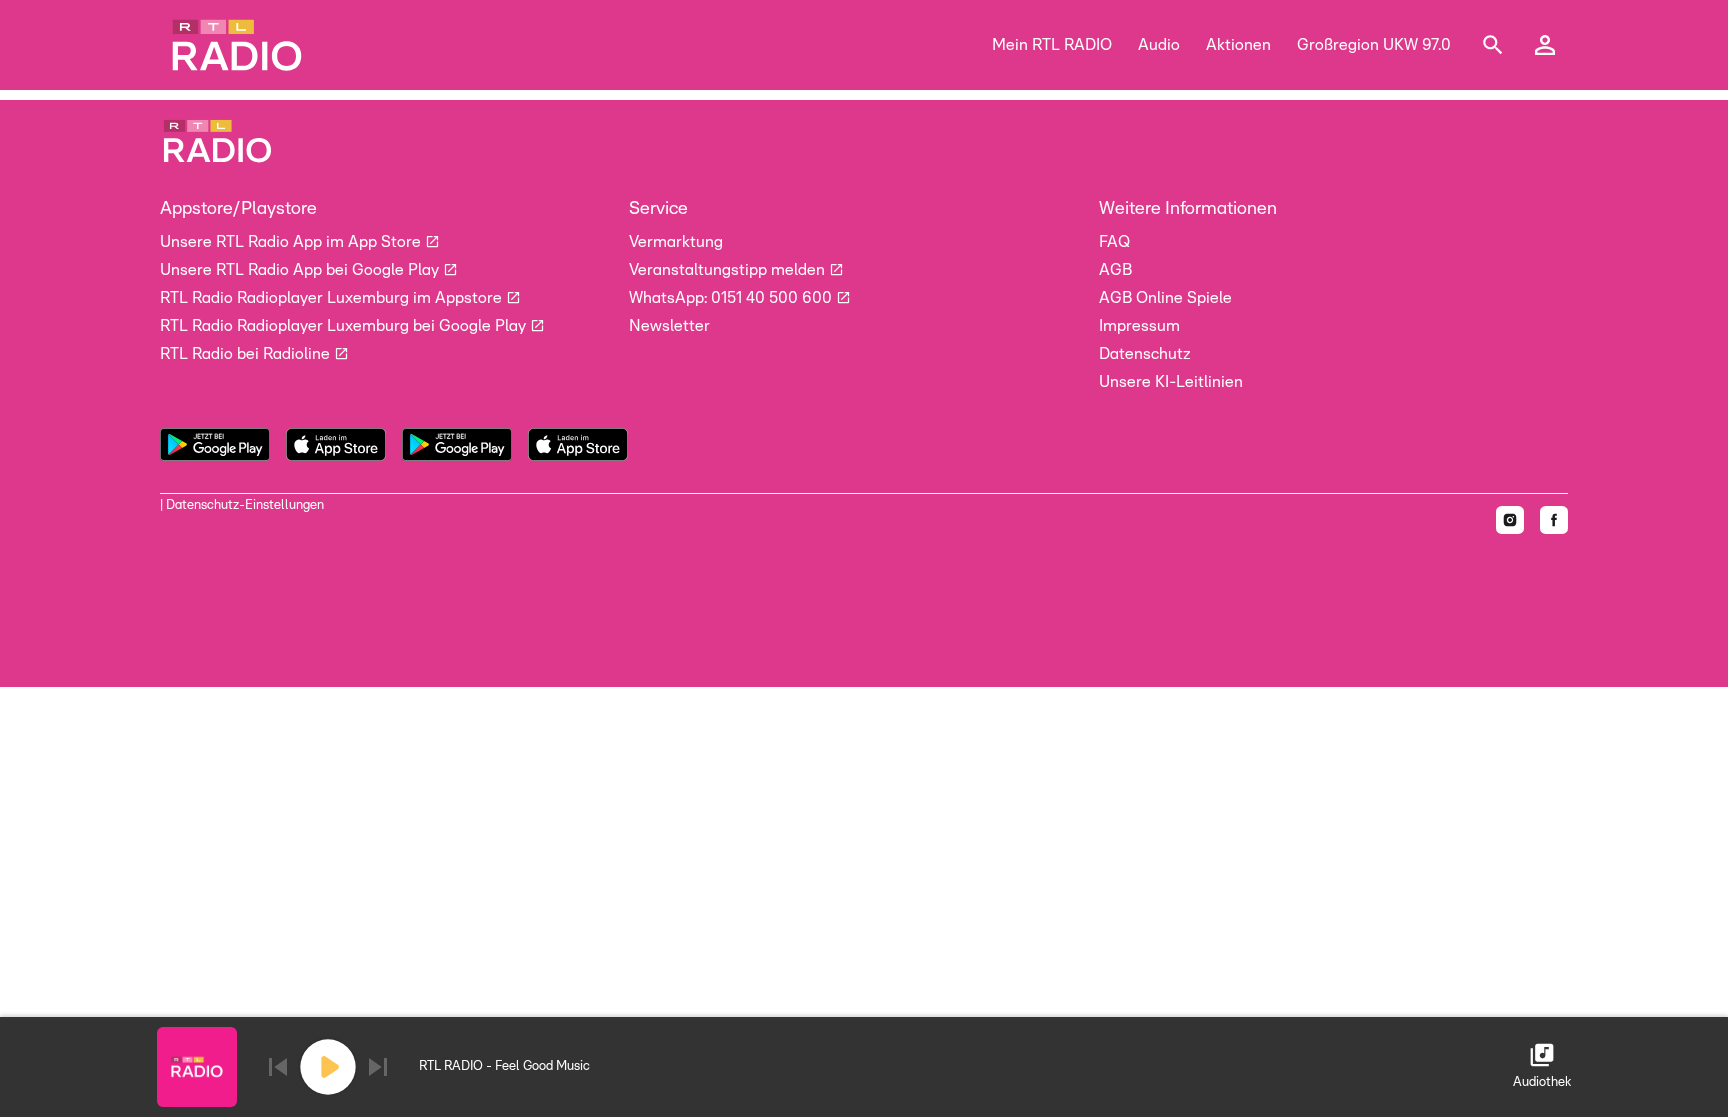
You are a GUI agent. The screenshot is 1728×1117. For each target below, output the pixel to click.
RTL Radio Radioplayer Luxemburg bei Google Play (345, 326)
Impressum (1139, 326)
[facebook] (1554, 520)
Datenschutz (1145, 354)
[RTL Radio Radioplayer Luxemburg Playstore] (457, 444)
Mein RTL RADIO (1052, 45)
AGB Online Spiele (1165, 298)
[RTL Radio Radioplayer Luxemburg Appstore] (578, 444)
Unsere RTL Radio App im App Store (292, 242)
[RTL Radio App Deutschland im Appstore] (336, 444)
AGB (1115, 270)
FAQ (1114, 242)
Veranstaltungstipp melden (729, 270)
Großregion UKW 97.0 (1374, 45)
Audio (1159, 45)
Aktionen (1238, 45)
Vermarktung (676, 242)
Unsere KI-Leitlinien (1171, 382)
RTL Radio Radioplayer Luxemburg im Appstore (333, 298)
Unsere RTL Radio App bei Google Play (301, 270)
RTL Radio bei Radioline (247, 354)
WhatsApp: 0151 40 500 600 (732, 298)
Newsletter (669, 326)
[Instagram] (1510, 520)
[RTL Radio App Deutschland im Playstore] (215, 444)
